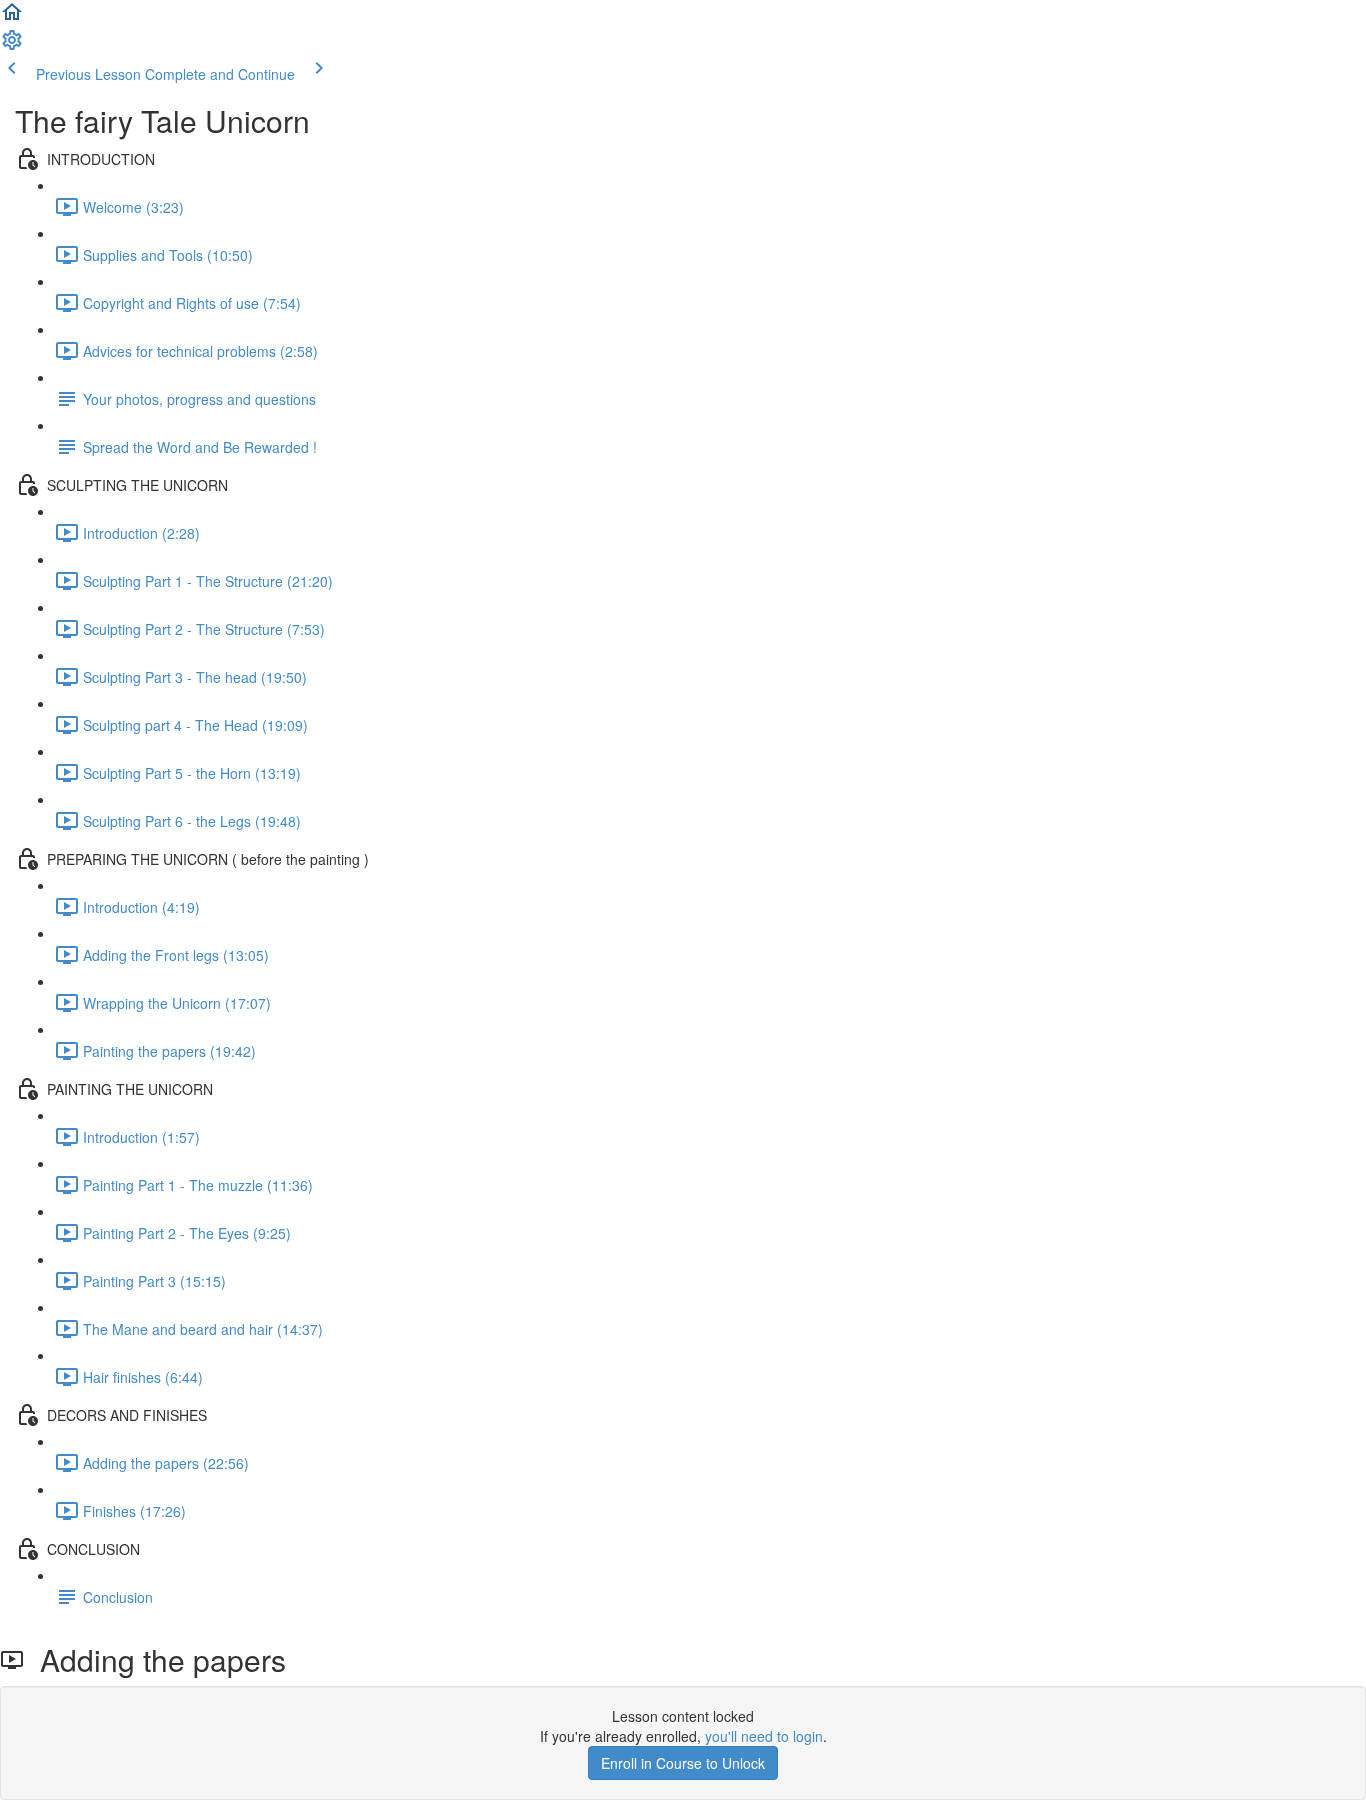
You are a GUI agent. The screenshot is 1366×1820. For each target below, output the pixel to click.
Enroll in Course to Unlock (683, 1763)
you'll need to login (764, 1736)
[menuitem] (12, 46)
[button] (12, 18)
